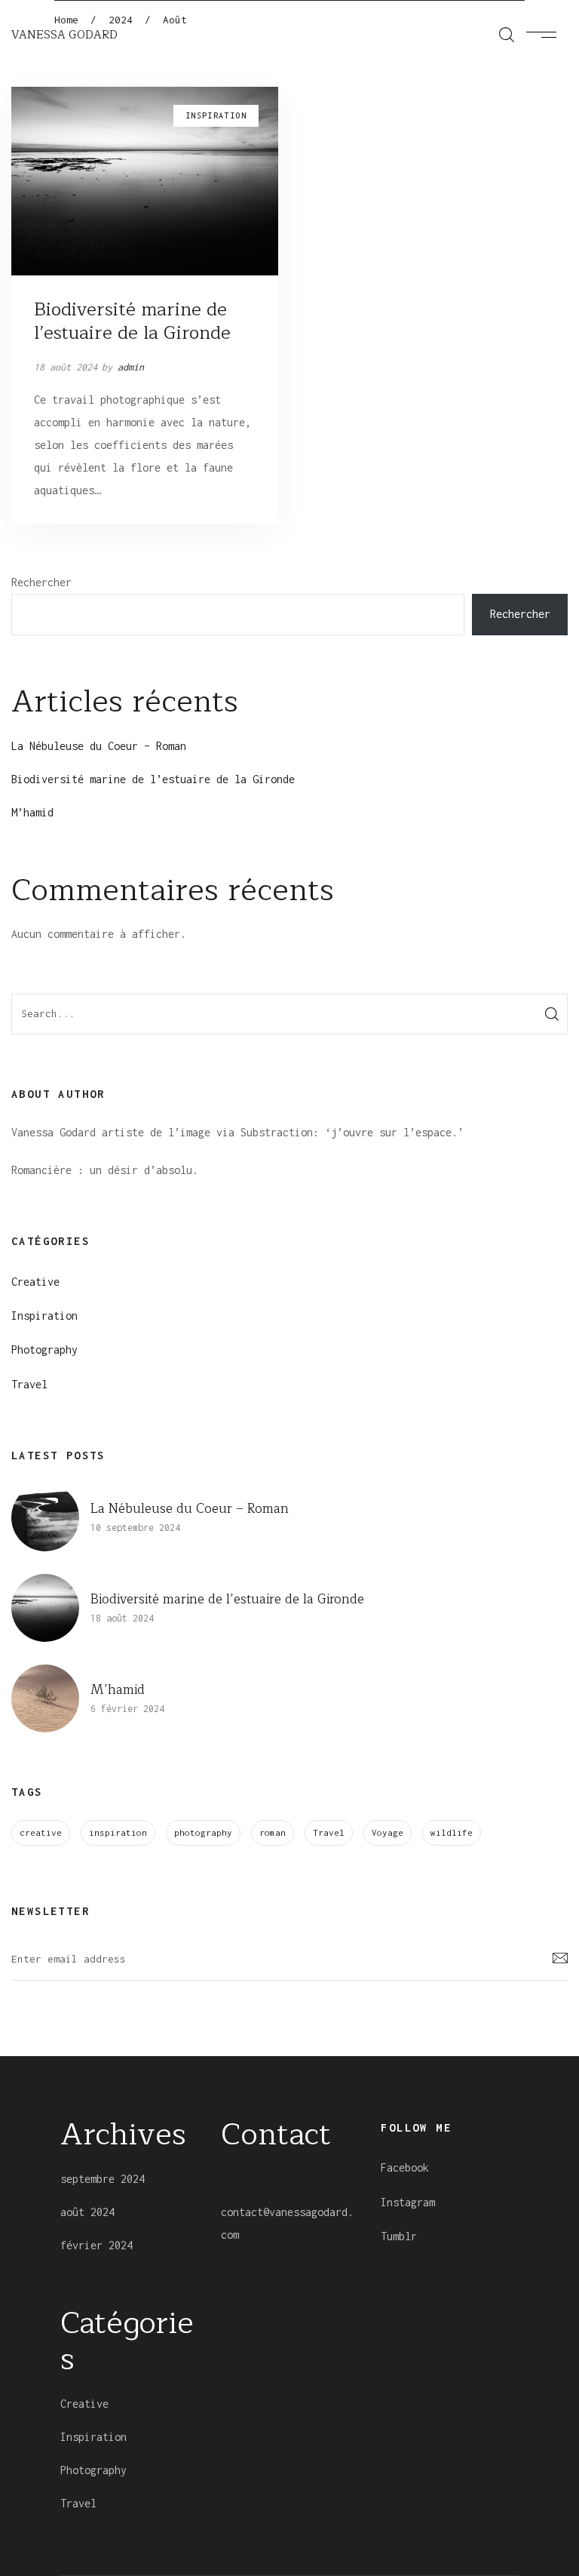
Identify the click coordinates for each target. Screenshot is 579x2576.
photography (203, 1832)
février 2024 (96, 2245)
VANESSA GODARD (64, 35)
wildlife (452, 1832)
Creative (35, 1282)
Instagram (408, 2202)
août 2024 (87, 2212)
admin (131, 367)
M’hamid (32, 812)
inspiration (118, 1832)
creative (41, 1832)
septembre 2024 (103, 2179)
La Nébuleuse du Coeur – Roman (99, 746)
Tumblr (399, 2236)
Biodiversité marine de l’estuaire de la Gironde (132, 321)
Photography (44, 1349)
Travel (29, 1384)
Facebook (405, 2167)
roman (273, 1832)
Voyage (388, 1832)
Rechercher (41, 582)
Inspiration (44, 1316)
